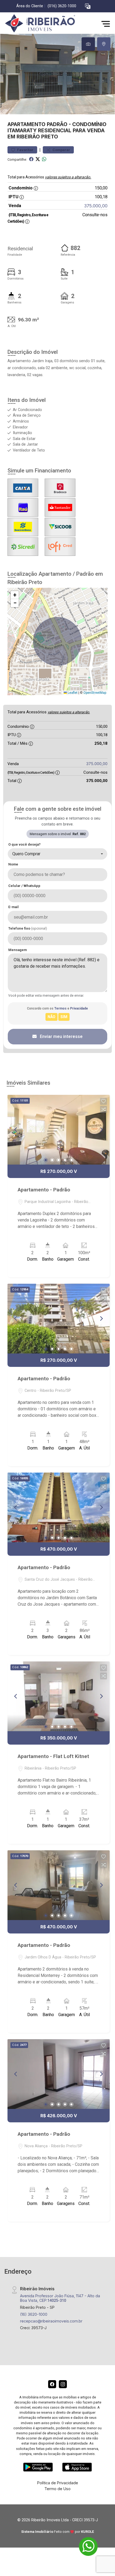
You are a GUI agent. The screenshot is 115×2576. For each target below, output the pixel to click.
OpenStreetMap (95, 693)
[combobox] (57, 854)
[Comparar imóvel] (103, 1109)
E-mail (14, 907)
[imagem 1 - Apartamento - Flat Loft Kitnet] (59, 1696)
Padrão (57, 124)
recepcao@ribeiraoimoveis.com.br (51, 2321)
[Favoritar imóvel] (103, 1101)
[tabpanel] (57, 74)
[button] (88, 6)
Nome (13, 864)
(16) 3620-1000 (34, 2314)
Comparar (61, 150)
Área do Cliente (30, 6)
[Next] (101, 1130)
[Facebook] (52, 2384)
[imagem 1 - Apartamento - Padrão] (59, 1130)
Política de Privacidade (58, 2483)
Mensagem (18, 950)
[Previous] (16, 1130)
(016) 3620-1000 (62, 6)
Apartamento (26, 124)
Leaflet (72, 693)
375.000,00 (96, 206)
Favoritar (25, 150)
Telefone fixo (28, 928)
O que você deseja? (24, 844)
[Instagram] (63, 2384)
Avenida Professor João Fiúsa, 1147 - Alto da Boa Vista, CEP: (60, 2298)
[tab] (88, 44)
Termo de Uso (57, 2489)
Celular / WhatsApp (24, 886)
